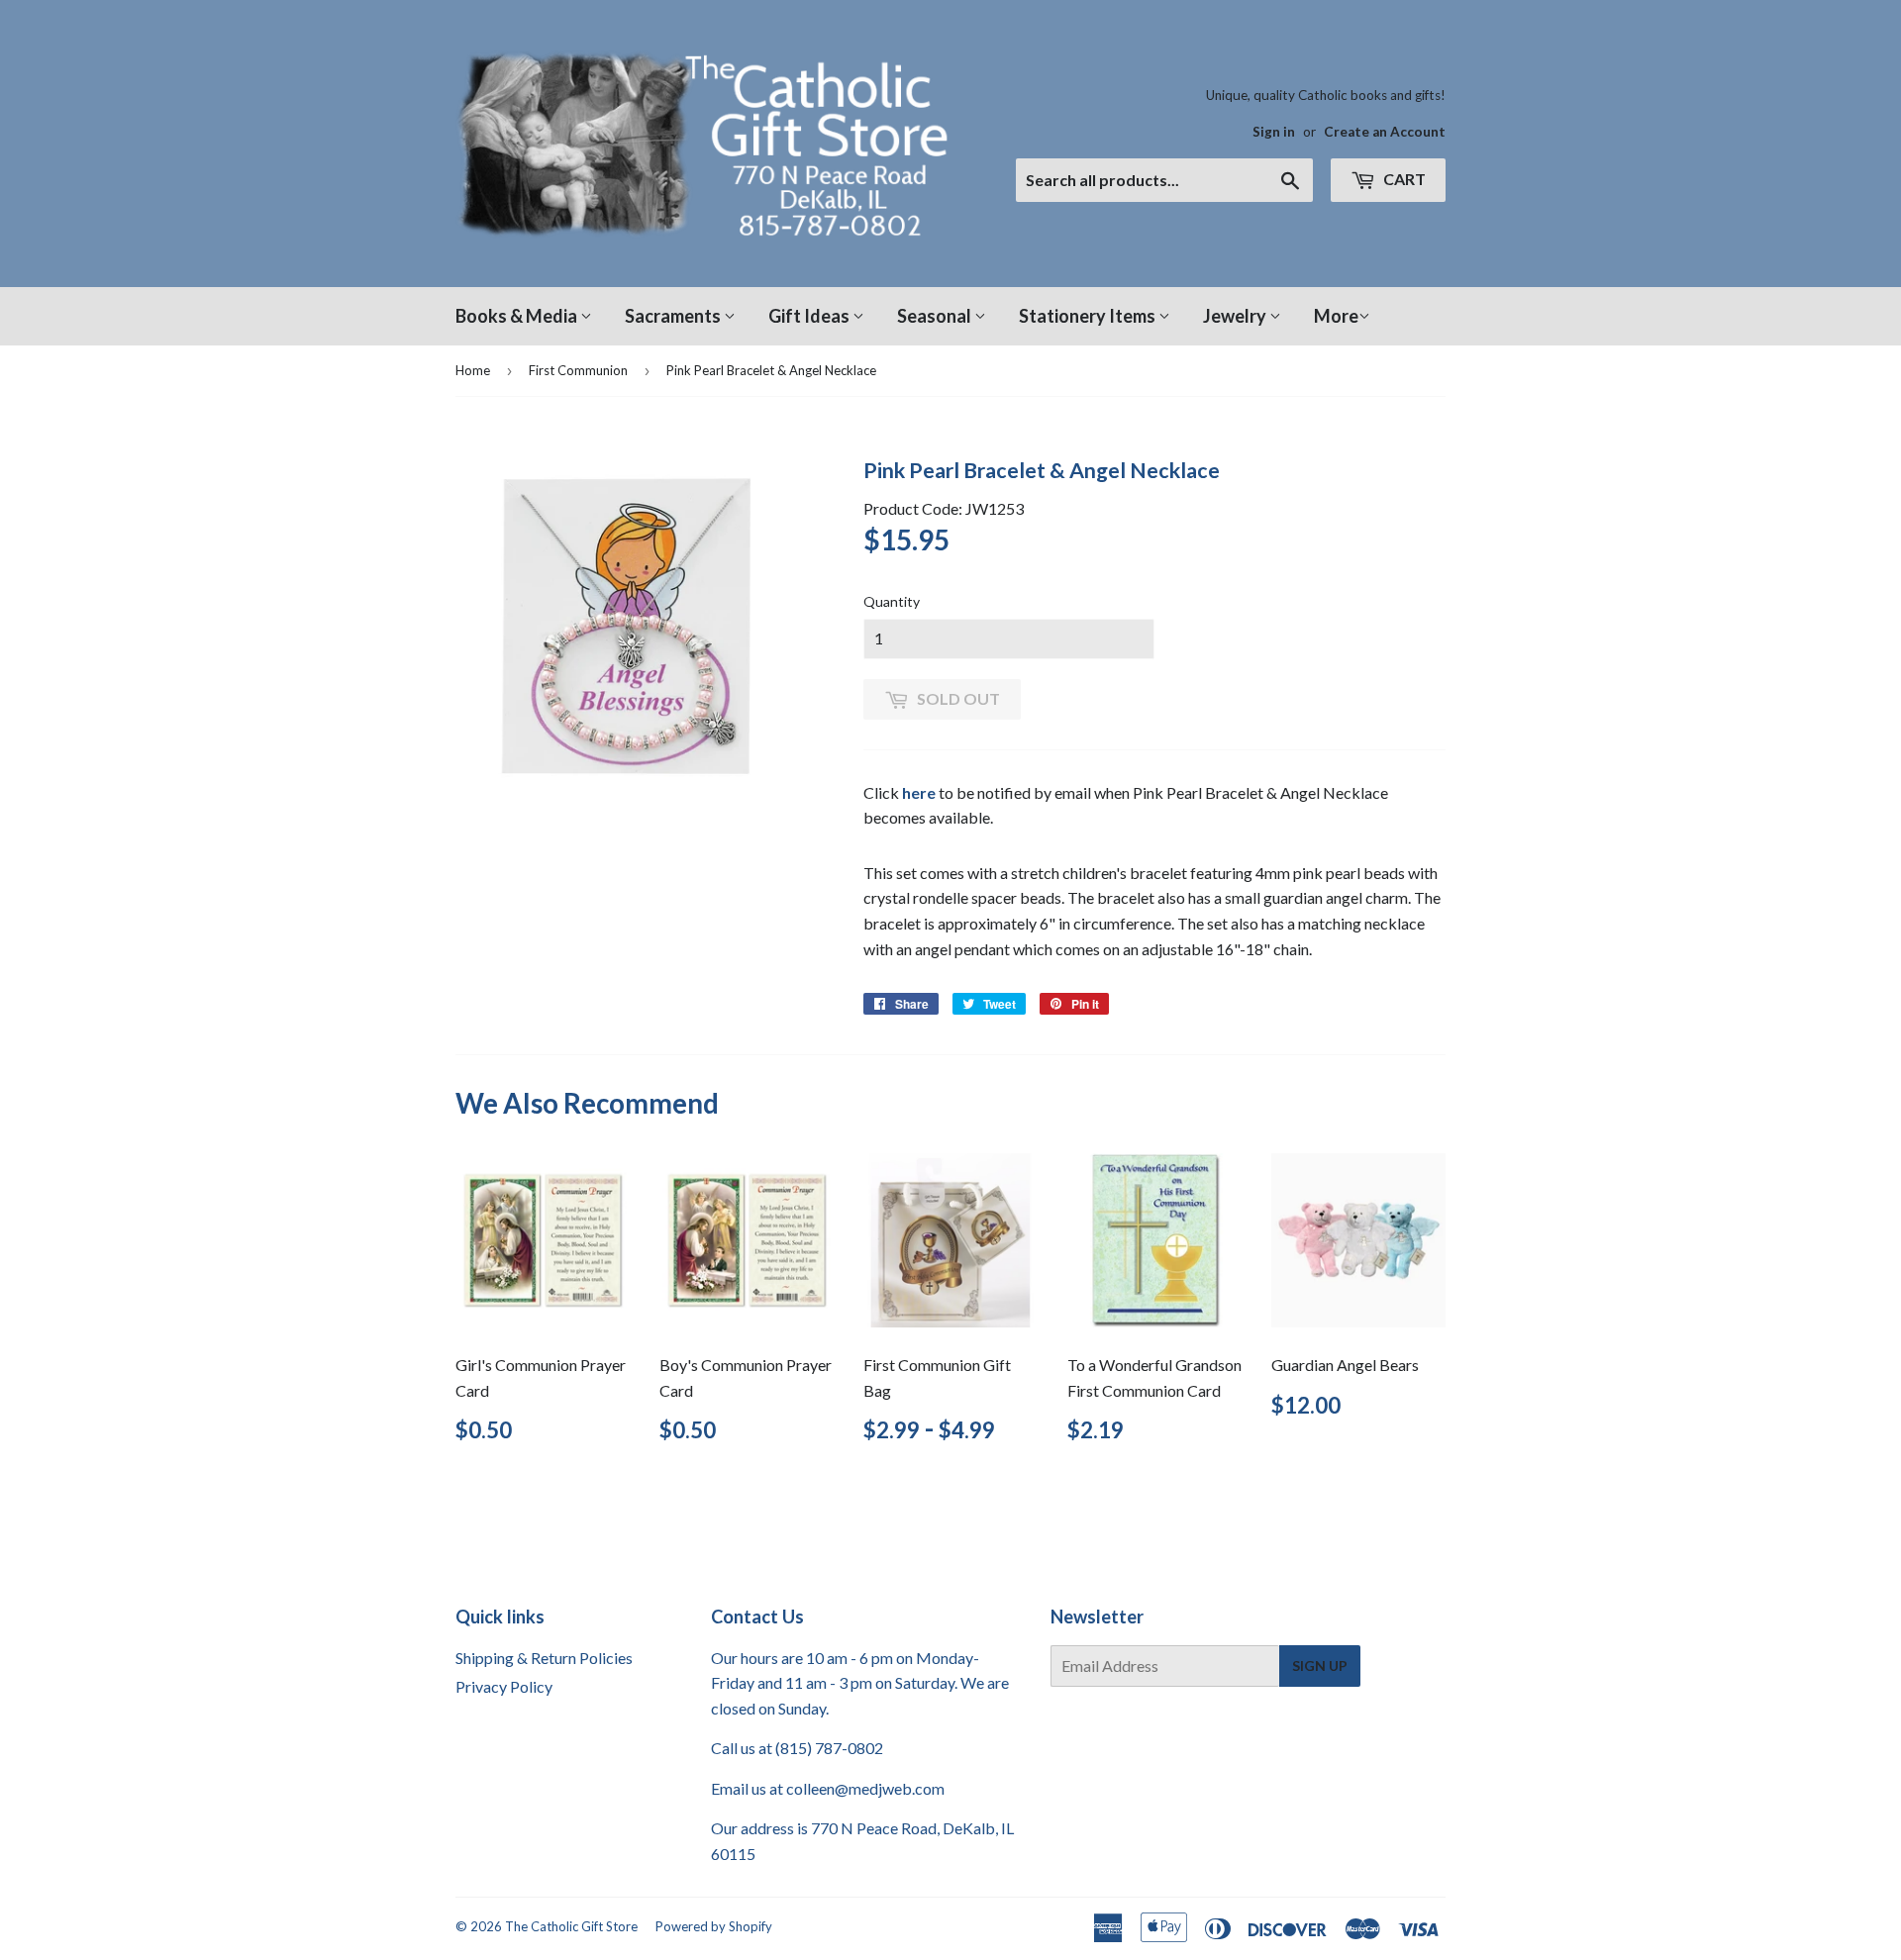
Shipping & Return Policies (544, 1658)
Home (473, 370)
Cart (1403, 179)
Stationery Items (1089, 316)
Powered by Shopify (714, 1926)
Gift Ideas (810, 316)
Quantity (892, 601)
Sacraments (674, 316)
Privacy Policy (504, 1686)
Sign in (1274, 132)
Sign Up (1320, 1666)
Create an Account (1385, 132)
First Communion (578, 370)
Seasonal (936, 316)
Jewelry (1236, 316)
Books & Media (518, 316)
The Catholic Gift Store (571, 1926)
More (1336, 316)
